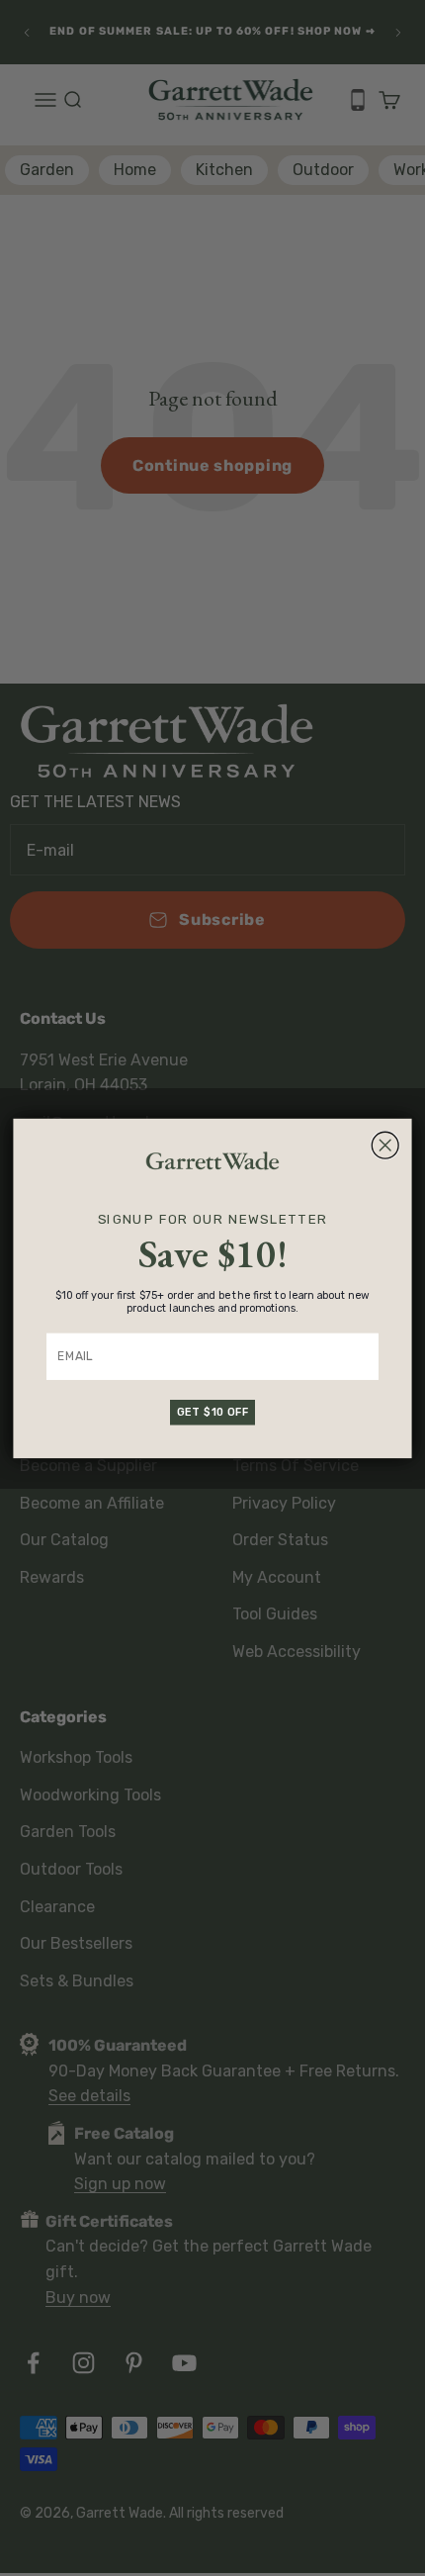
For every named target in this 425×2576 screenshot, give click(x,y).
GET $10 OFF (213, 1411)
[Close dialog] (385, 1145)
